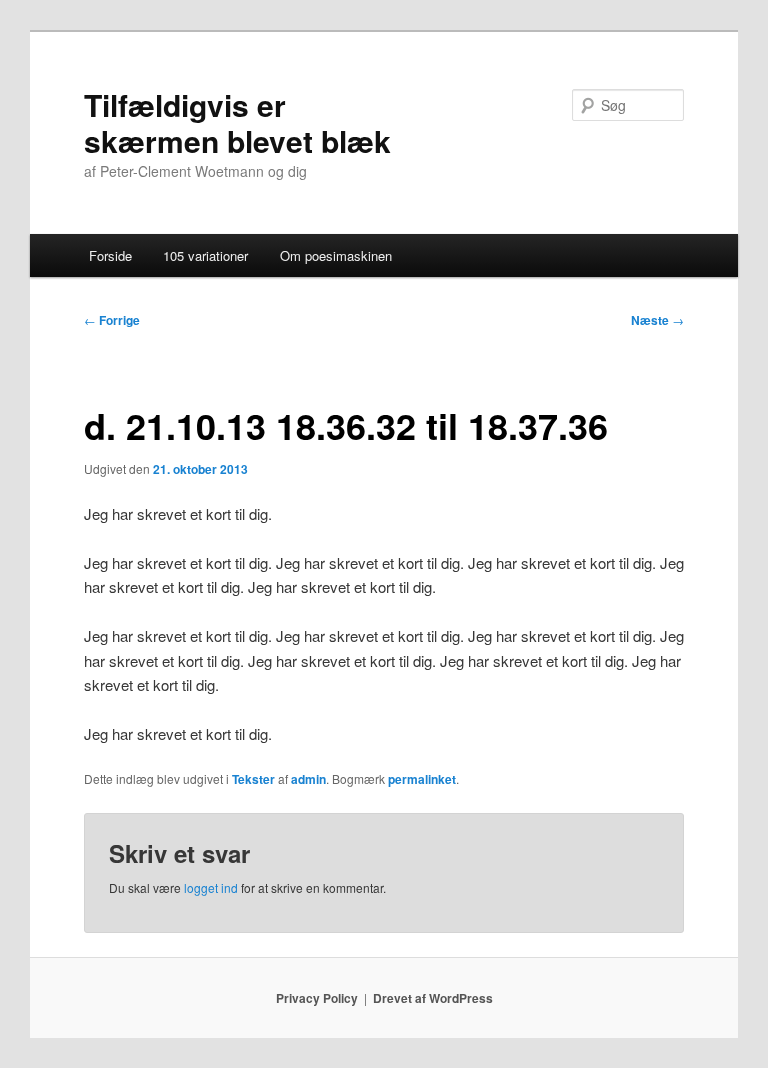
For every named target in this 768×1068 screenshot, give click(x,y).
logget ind (211, 887)
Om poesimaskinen (336, 255)
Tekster (253, 779)
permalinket (422, 779)
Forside (110, 255)
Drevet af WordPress (433, 998)
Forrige (112, 320)
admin (308, 779)
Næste (657, 320)
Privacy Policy (317, 998)
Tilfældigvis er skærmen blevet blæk (237, 122)
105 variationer (205, 255)
